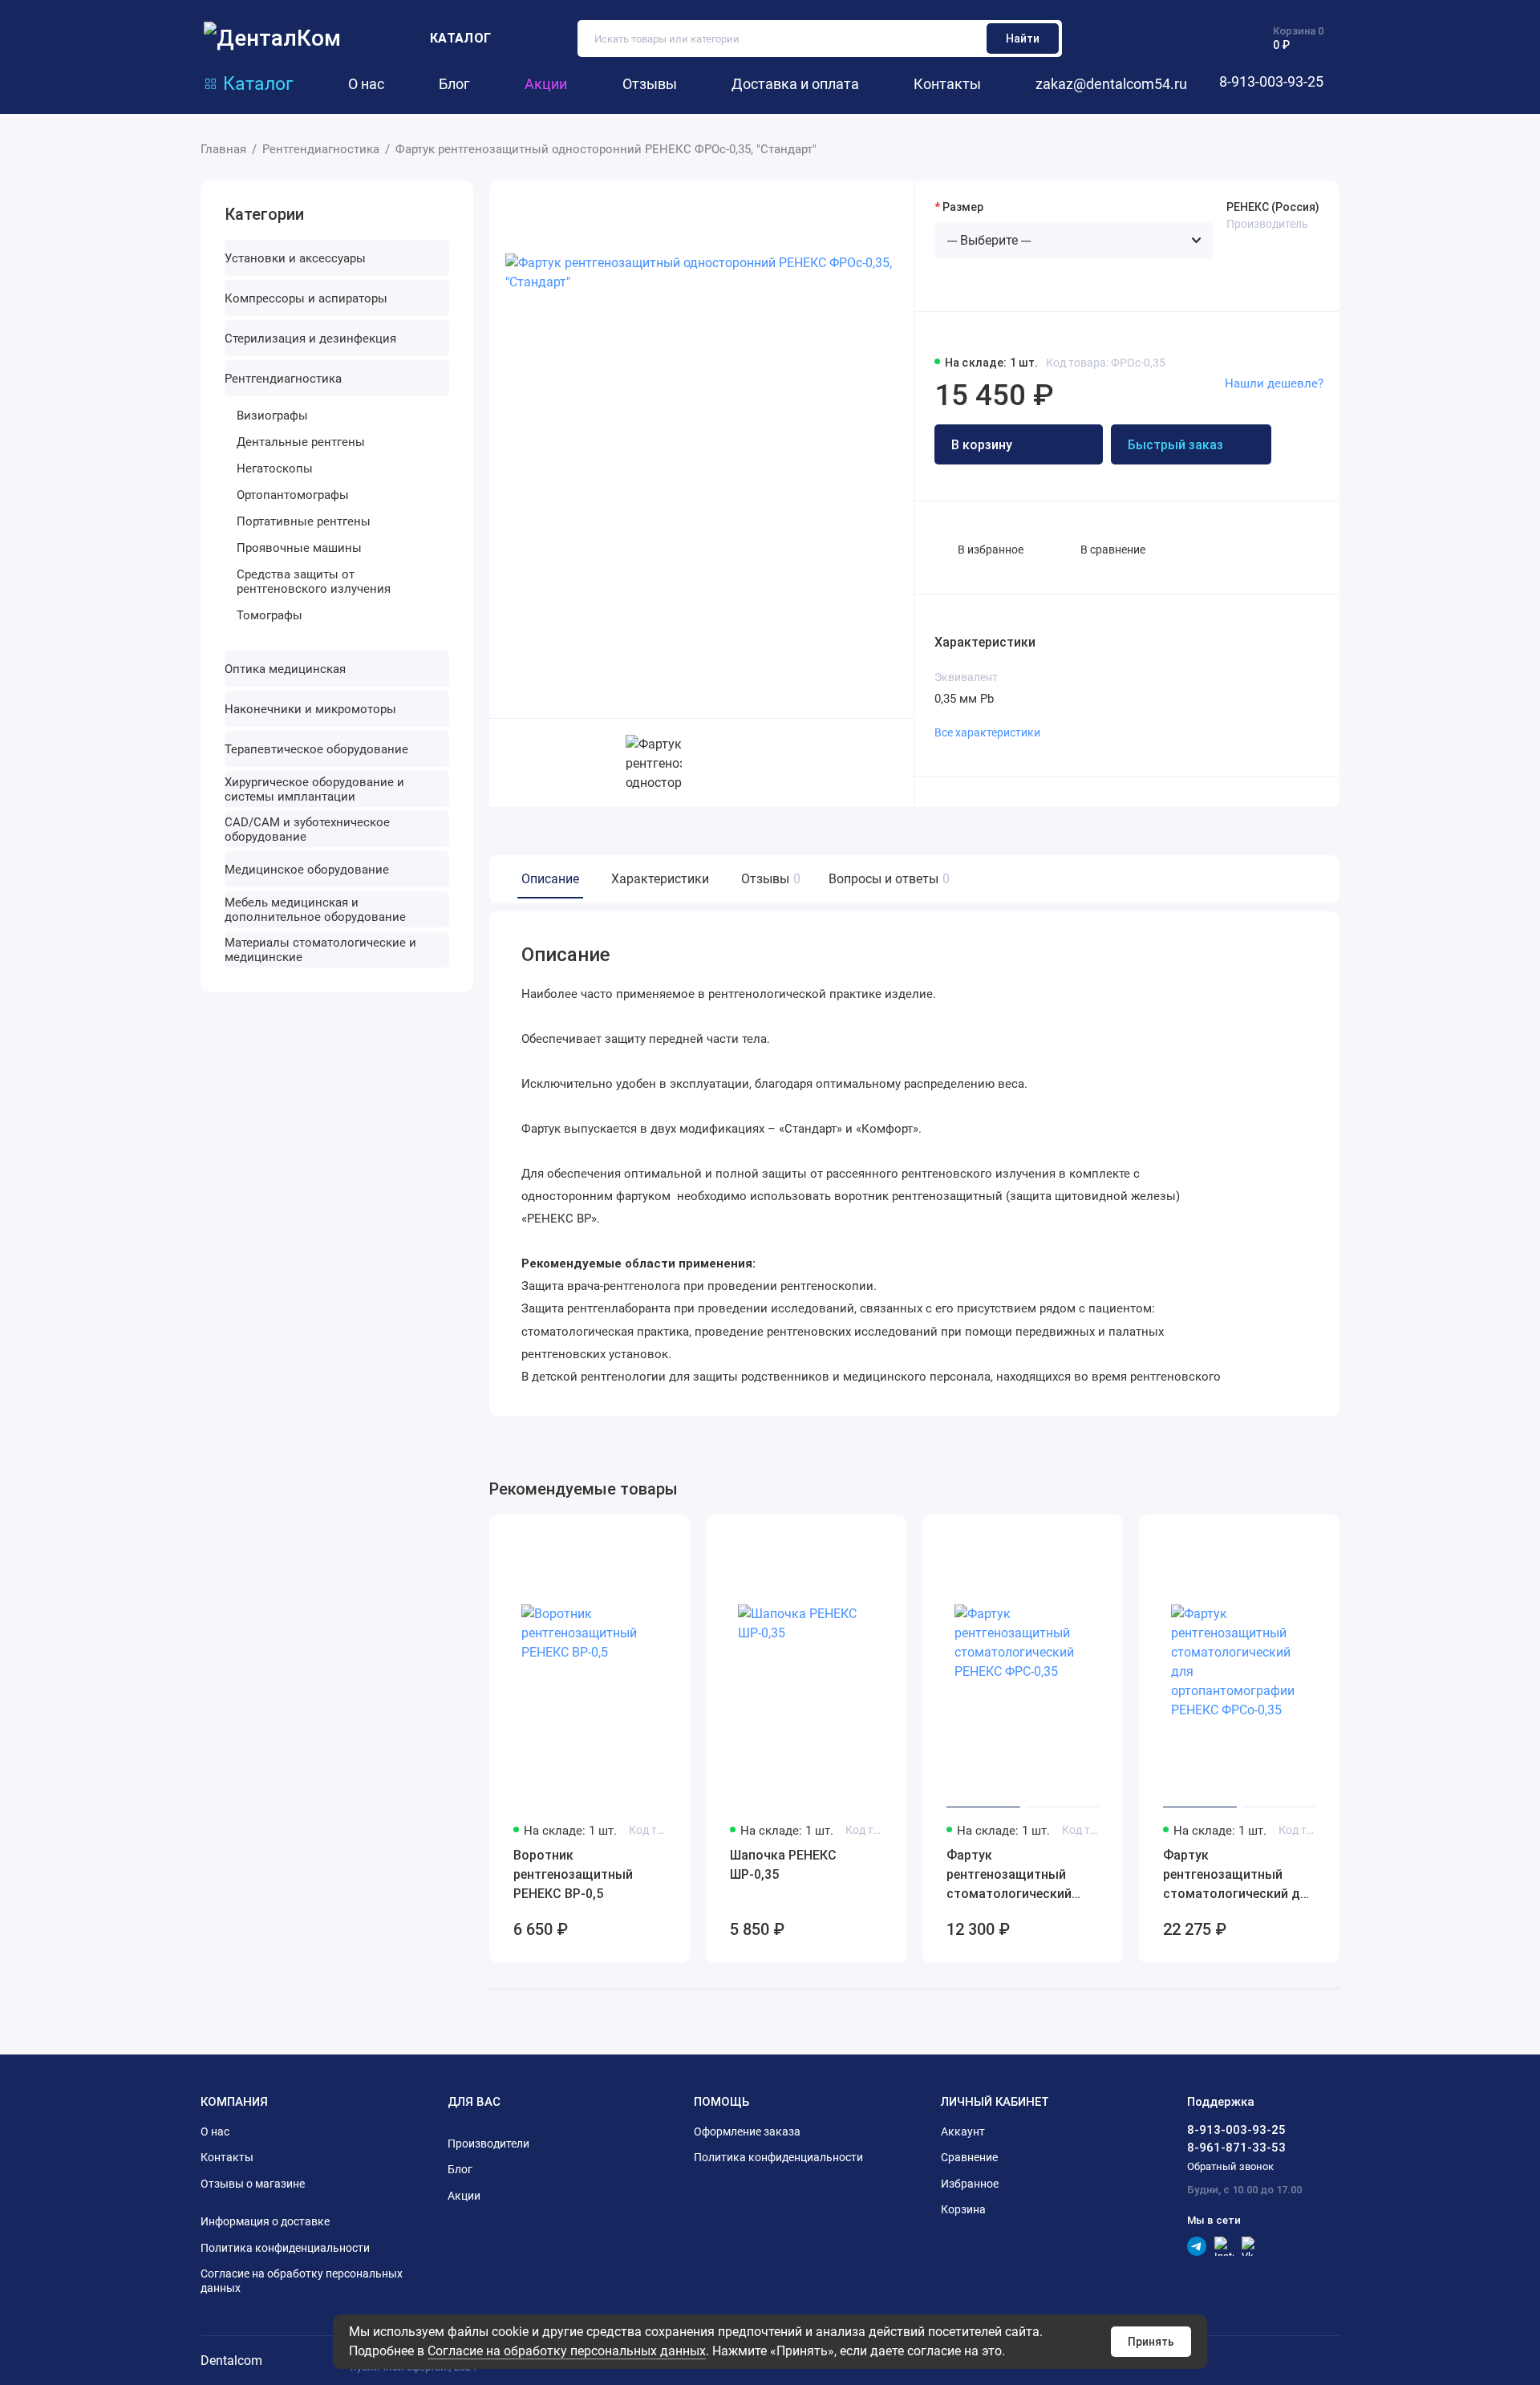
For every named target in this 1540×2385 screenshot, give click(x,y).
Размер (963, 207)
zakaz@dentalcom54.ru (1111, 84)
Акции (546, 84)
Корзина (963, 2209)
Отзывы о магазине (253, 2184)
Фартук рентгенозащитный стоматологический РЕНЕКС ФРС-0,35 (1009, 1876)
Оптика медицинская (285, 669)
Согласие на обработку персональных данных (567, 2351)
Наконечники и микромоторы (310, 709)
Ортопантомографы (293, 495)
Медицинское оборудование (307, 870)
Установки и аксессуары (295, 258)
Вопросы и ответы (887, 879)
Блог (454, 84)
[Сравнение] (1166, 39)
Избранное (970, 2184)
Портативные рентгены (304, 521)
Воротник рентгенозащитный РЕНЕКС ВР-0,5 (573, 1874)
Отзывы (650, 84)
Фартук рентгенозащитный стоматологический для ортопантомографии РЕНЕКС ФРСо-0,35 (1239, 1876)
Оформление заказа (747, 2131)
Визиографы (272, 416)
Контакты (947, 84)
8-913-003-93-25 (1271, 81)
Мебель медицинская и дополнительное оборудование (315, 910)
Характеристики (660, 879)
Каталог (258, 83)
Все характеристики (987, 732)
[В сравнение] (638, 1537)
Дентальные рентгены (301, 442)
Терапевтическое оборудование (316, 749)
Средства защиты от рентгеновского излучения (314, 582)
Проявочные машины (299, 548)
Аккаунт (963, 2131)
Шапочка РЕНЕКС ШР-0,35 (783, 1865)
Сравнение (969, 2157)
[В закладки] (667, 1537)
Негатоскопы (275, 468)
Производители (488, 2144)
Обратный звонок (1230, 2166)
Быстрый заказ (1175, 445)
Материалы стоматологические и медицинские (320, 950)
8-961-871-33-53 (1236, 2148)
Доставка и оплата (795, 84)
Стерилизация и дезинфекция (310, 339)
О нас (366, 84)
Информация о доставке (265, 2221)
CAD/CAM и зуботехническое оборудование (307, 829)
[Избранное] (1211, 39)
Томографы (269, 615)
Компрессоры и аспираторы (306, 298)
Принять (1151, 2342)
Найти (1023, 39)
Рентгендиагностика (283, 379)
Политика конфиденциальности (285, 2248)
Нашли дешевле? (1274, 383)
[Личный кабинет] (1123, 39)
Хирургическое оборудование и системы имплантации (314, 789)
